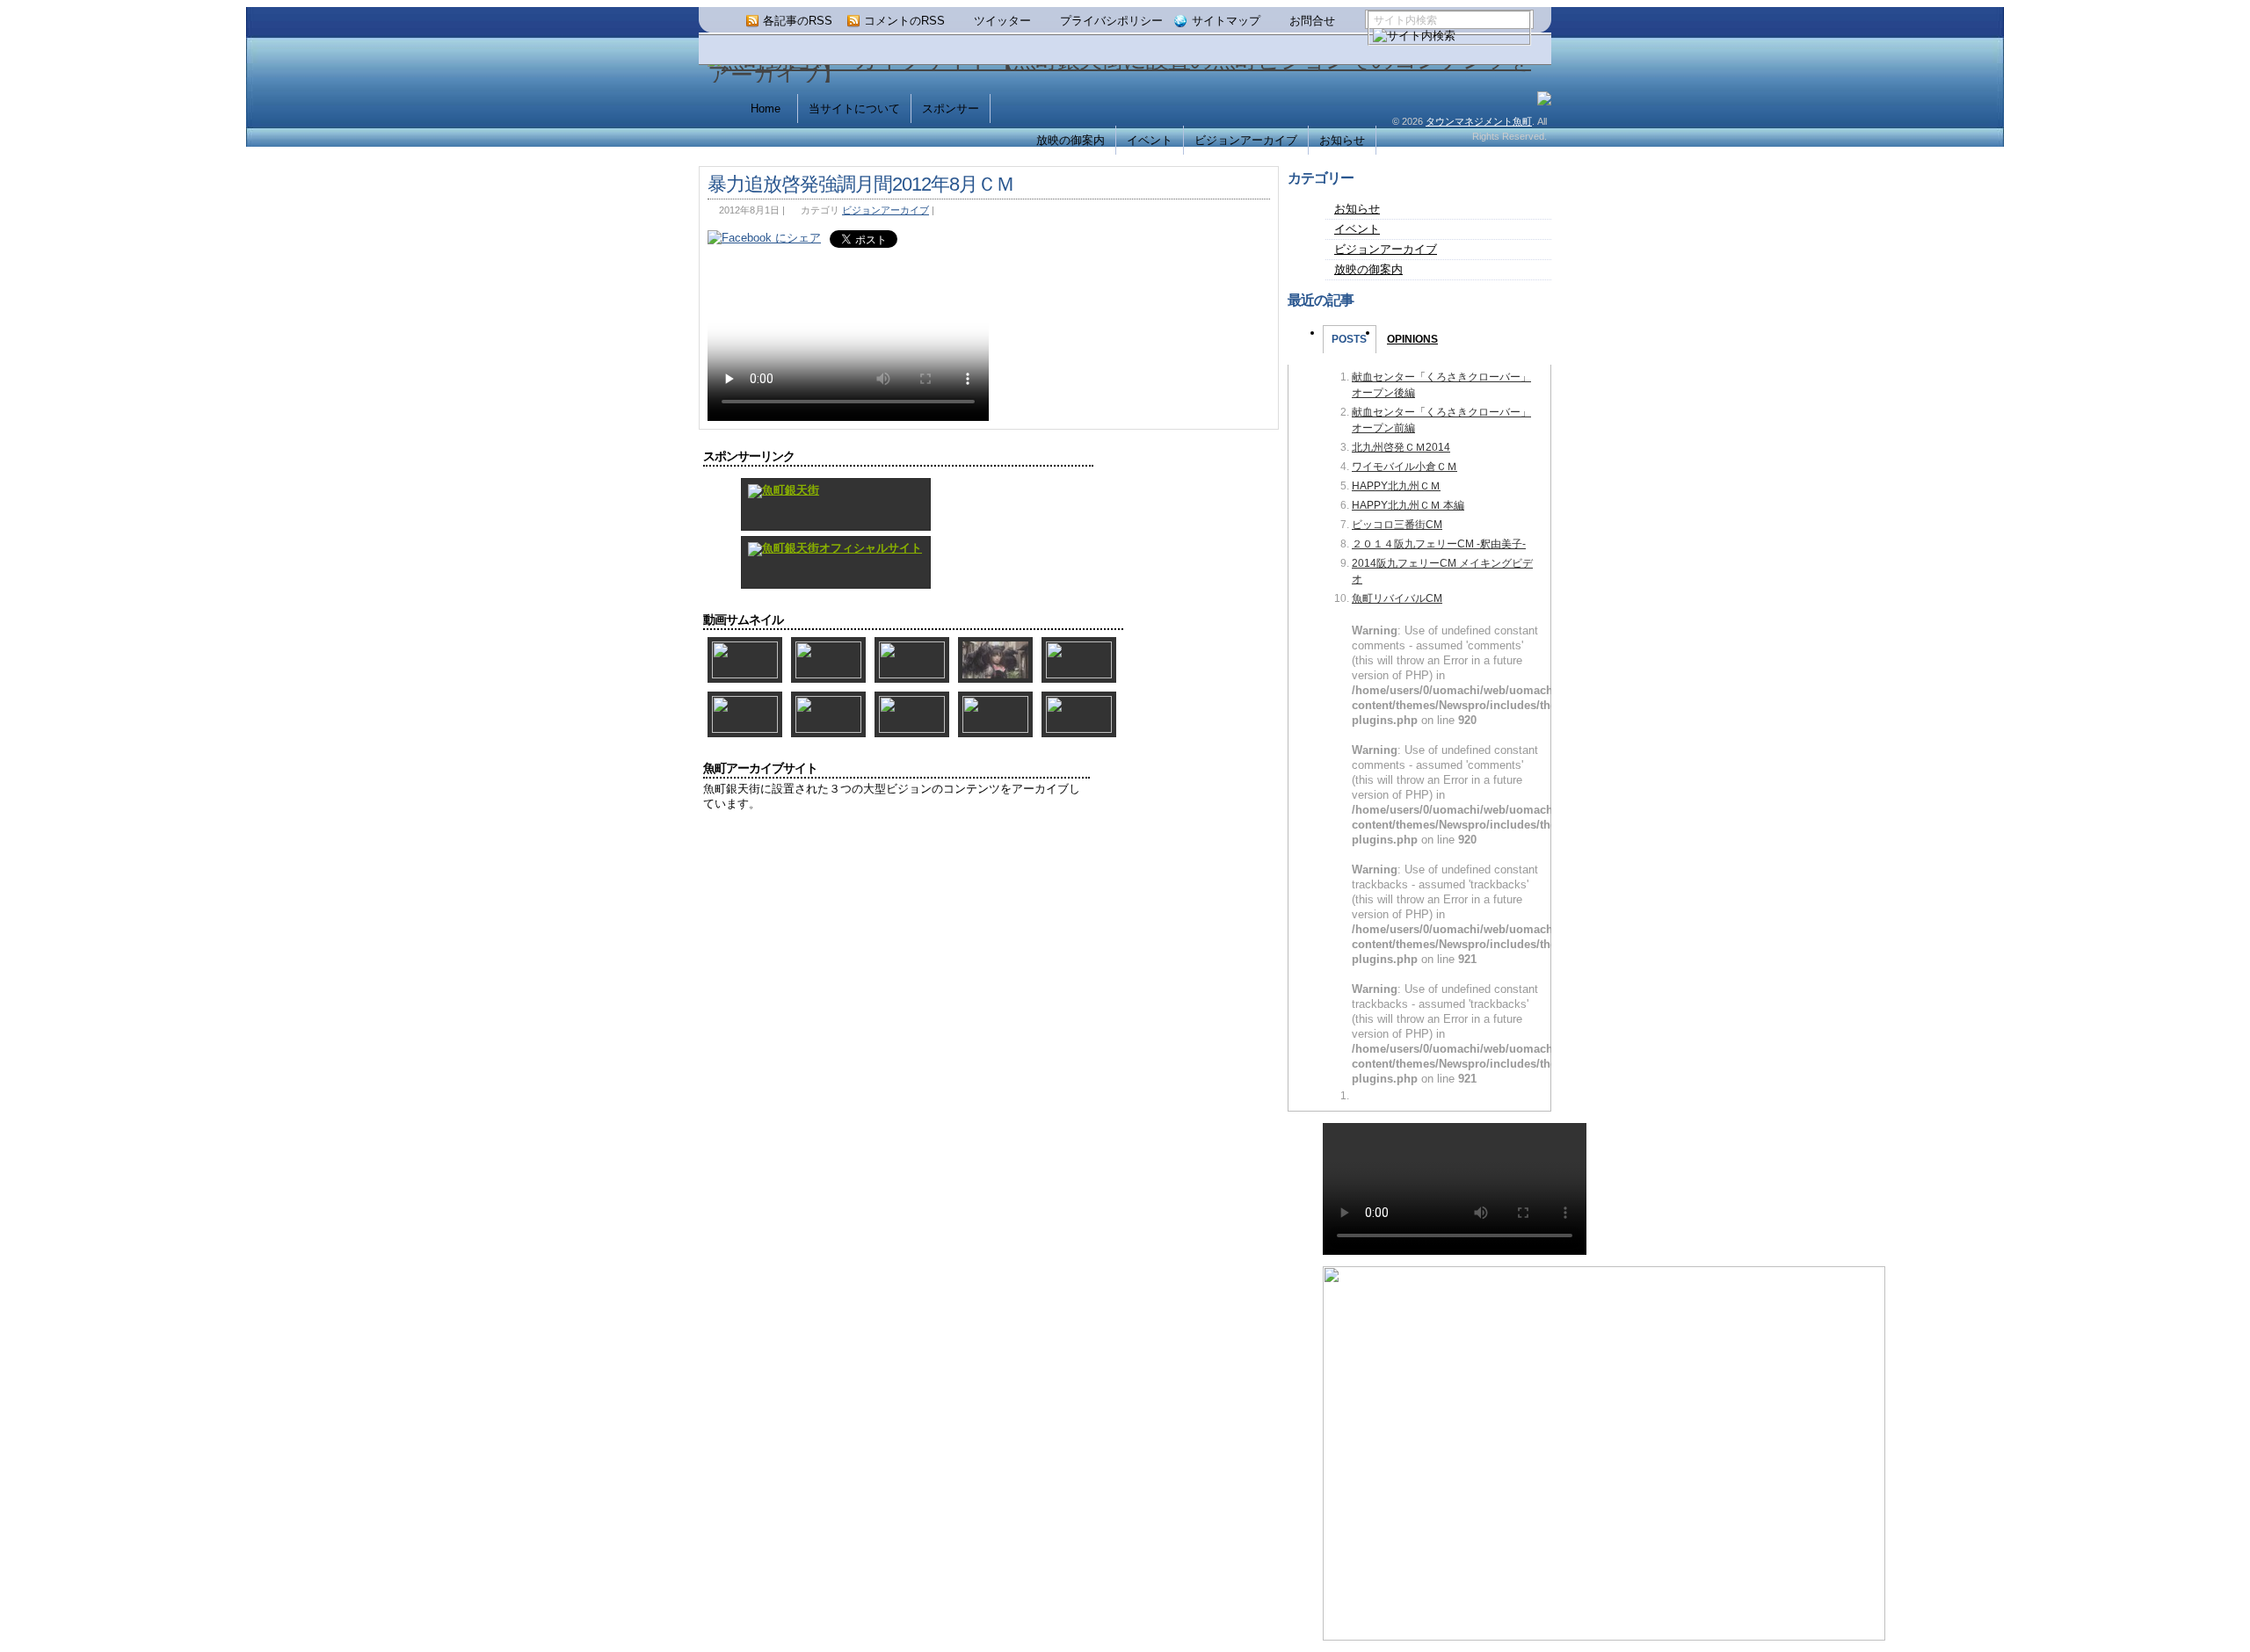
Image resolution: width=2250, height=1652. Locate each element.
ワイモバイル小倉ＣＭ (1404, 467)
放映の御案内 (1071, 140)
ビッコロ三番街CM (1397, 525)
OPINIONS (1412, 339)
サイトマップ (1226, 21)
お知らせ (1342, 140)
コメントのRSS (904, 21)
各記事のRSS (798, 21)
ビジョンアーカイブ (1246, 140)
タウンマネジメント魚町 (1479, 121)
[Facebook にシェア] (764, 238)
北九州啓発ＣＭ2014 (1401, 447)
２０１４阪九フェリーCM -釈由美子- (1439, 544)
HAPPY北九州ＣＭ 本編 (1408, 505)
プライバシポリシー (1111, 21)
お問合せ (1312, 21)
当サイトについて (854, 109)
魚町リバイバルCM (1397, 598)
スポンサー (951, 109)
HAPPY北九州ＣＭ (1396, 486)
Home (766, 109)
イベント (1150, 140)
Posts (1349, 339)
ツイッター (1002, 21)
